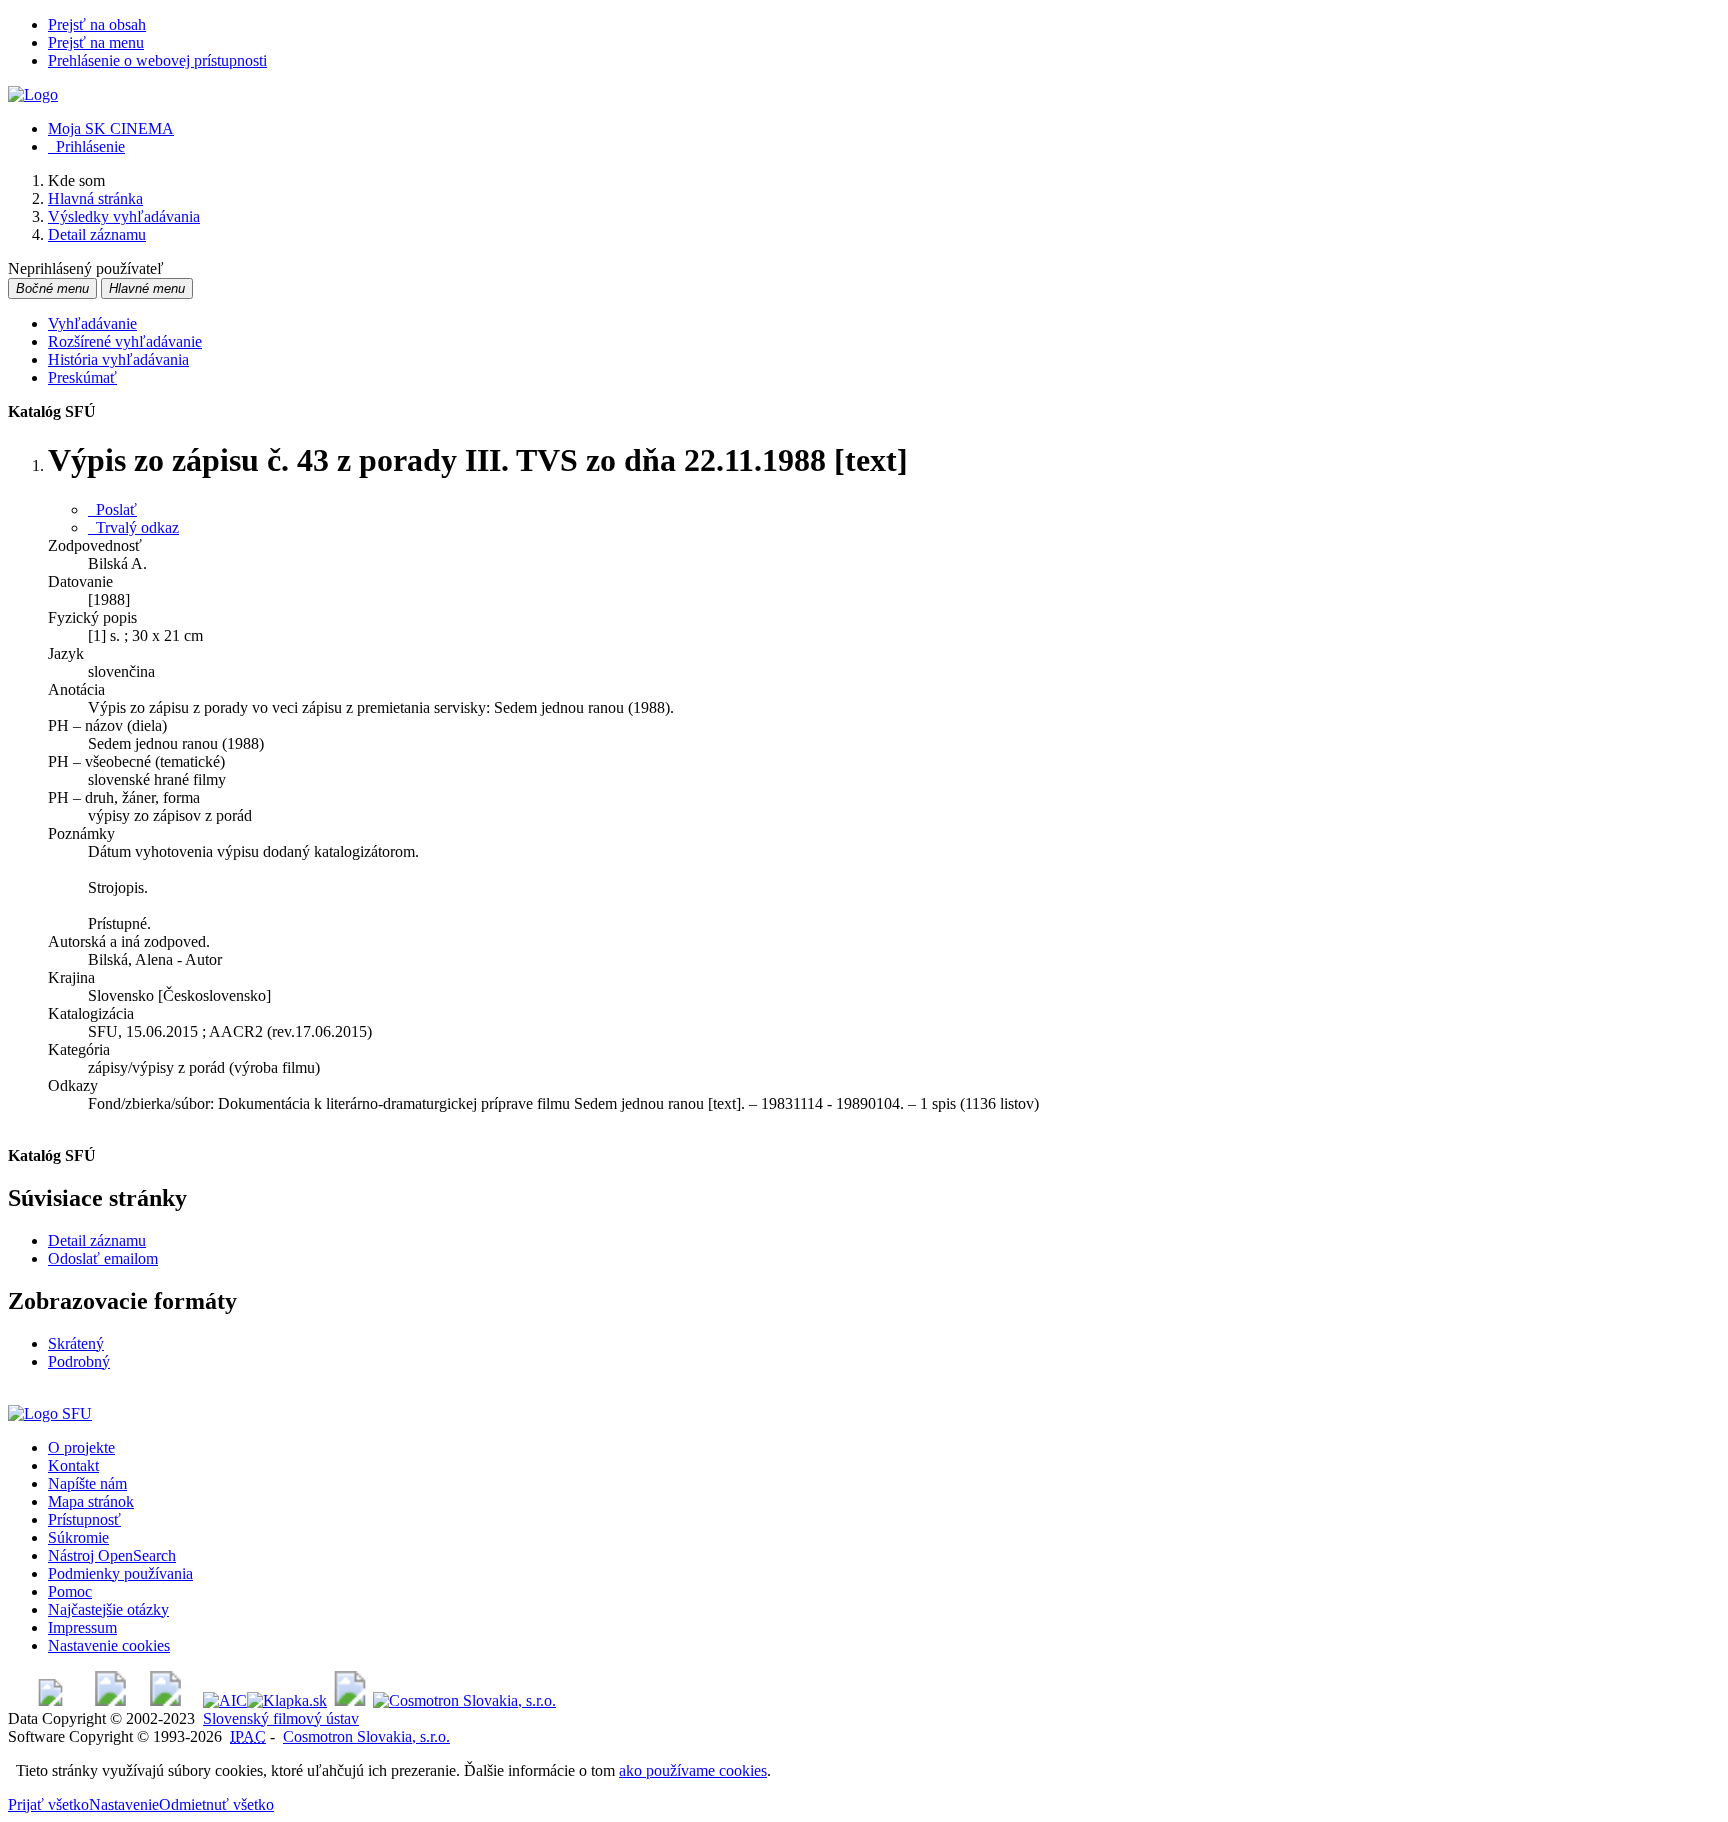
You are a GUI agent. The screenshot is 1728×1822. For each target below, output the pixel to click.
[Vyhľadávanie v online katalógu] (33, 94)
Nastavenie (124, 1804)
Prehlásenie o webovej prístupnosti (157, 60)
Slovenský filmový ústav (281, 1718)
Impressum (82, 1627)
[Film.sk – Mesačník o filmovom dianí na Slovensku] (50, 1700)
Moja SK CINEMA (111, 128)
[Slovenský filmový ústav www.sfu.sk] (50, 1413)
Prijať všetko (48, 1804)
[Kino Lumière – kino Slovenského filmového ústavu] (165, 1700)
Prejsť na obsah (97, 24)
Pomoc (70, 1591)
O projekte (81, 1447)
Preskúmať (82, 377)
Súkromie (78, 1537)
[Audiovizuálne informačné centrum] (225, 1700)
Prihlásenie (86, 146)
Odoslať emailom (103, 1258)
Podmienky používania (120, 1573)
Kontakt (73, 1465)
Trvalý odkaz (133, 527)
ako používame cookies (693, 1770)
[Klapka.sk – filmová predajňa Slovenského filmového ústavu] (287, 1700)
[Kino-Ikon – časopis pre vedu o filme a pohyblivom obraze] (110, 1700)
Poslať (112, 509)
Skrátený (76, 1343)
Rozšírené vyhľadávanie (125, 341)
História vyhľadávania (118, 359)
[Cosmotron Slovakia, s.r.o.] (464, 1700)
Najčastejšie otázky (108, 1609)
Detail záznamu (97, 1240)
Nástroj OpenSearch (112, 1555)
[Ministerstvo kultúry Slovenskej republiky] (350, 1700)
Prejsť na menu (96, 42)
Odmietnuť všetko (216, 1804)
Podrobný (79, 1361)
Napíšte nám (87, 1483)
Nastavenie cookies (109, 1645)
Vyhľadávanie (92, 323)
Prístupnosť (84, 1519)
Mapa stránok (91, 1501)
